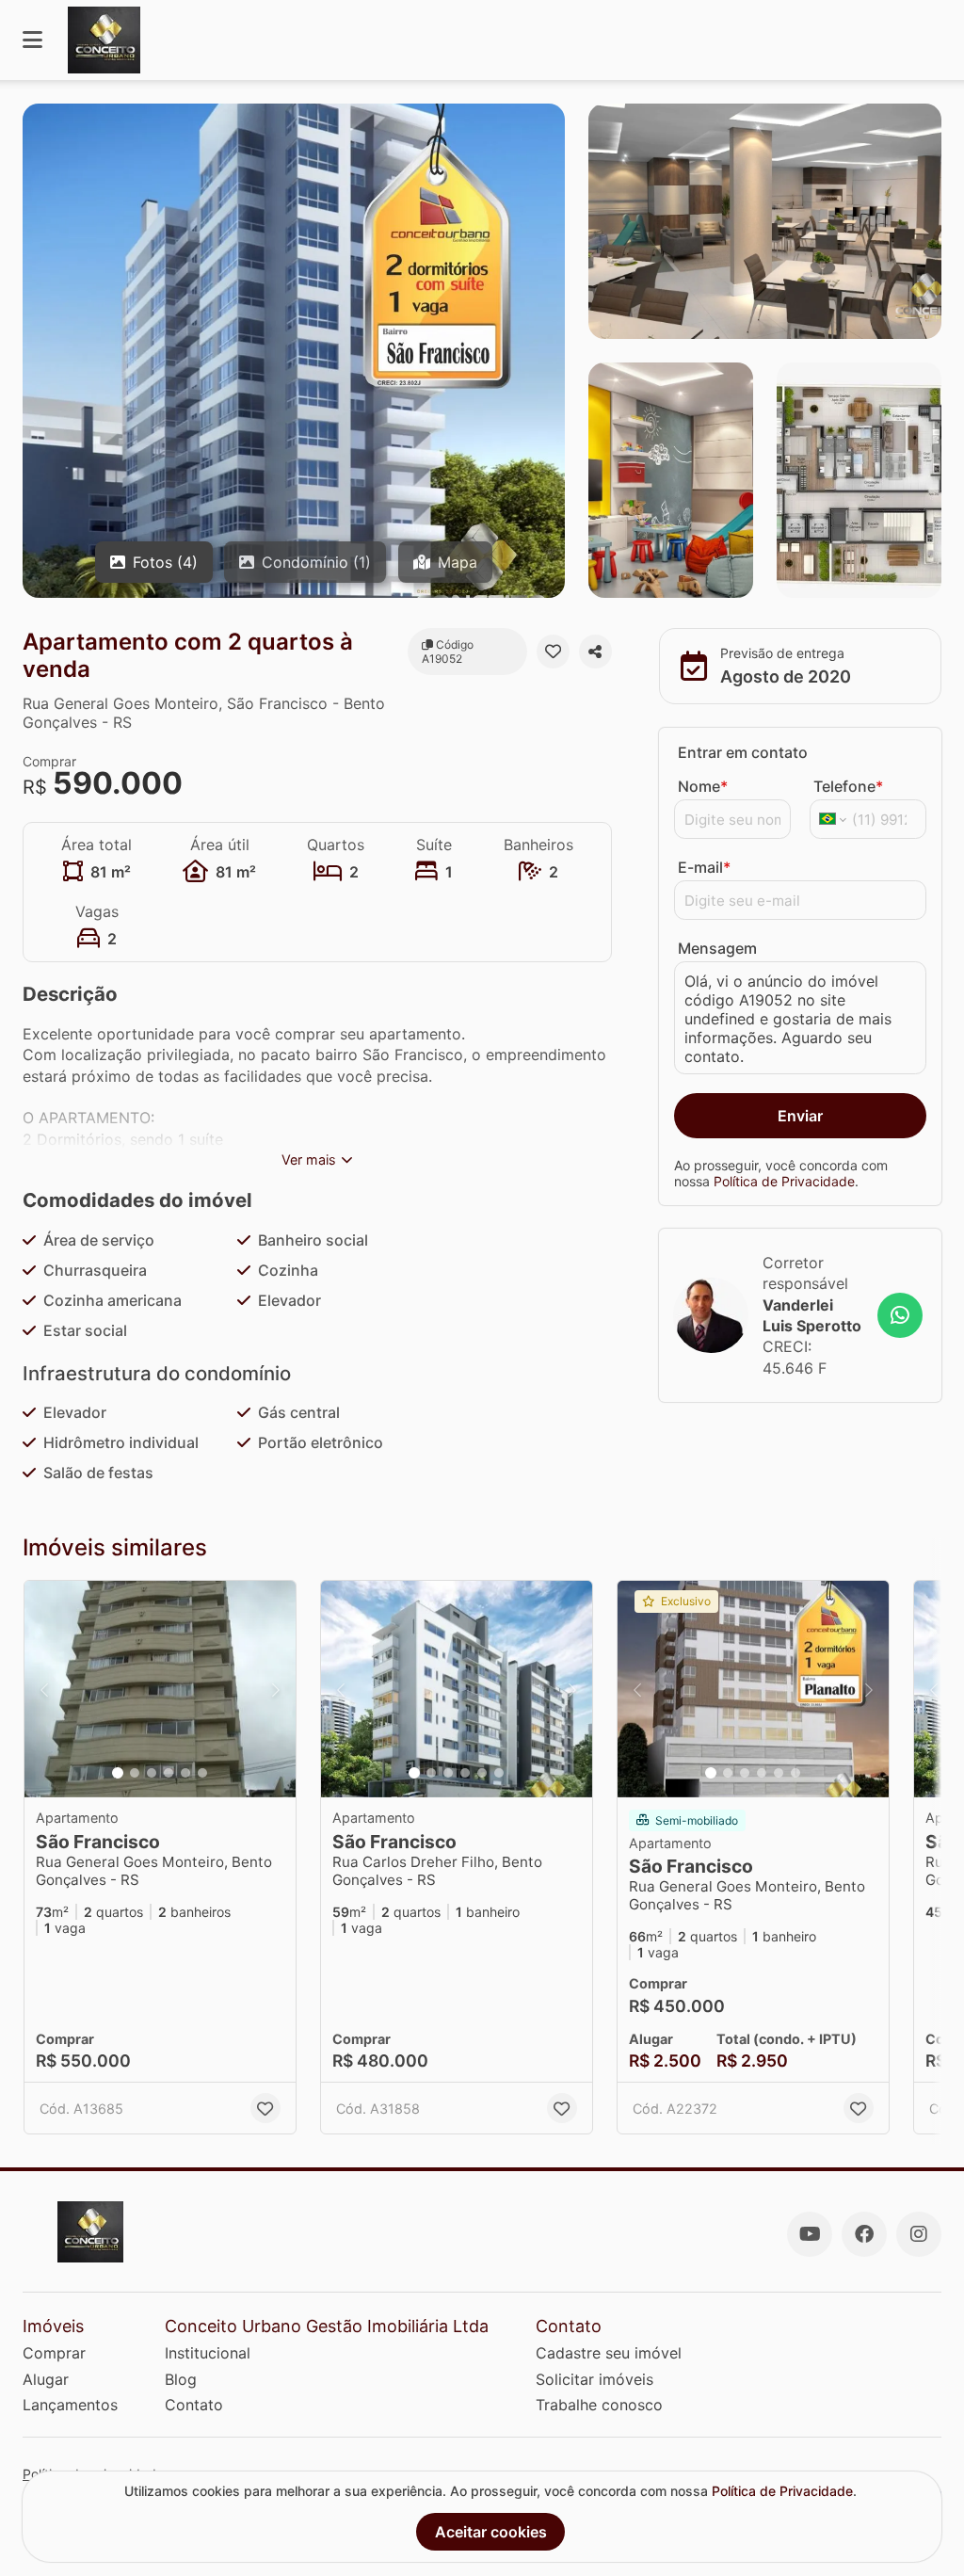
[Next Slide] (276, 1689)
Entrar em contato (743, 752)
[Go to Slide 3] (152, 1773)
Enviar (800, 1116)
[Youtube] (810, 2234)
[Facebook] (864, 2234)
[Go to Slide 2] (135, 1773)
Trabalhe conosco (599, 2405)
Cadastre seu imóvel (609, 2353)
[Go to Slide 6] (202, 1773)
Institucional (208, 2353)
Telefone (848, 786)
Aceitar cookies (491, 2532)
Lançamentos (70, 2405)
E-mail (704, 867)
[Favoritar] (553, 652)
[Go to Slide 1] (118, 1773)
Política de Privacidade (784, 1181)
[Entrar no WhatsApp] (900, 1315)
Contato (194, 2405)
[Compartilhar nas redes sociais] (595, 652)
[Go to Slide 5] (185, 1773)
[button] (160, 1689)
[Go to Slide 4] (169, 1773)
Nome (703, 786)
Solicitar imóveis (594, 2379)
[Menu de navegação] (32, 40)
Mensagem (717, 948)
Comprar (54, 2353)
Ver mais (309, 1159)
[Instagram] (919, 2234)
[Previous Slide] (44, 1689)
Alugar (46, 2379)
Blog (181, 2379)
